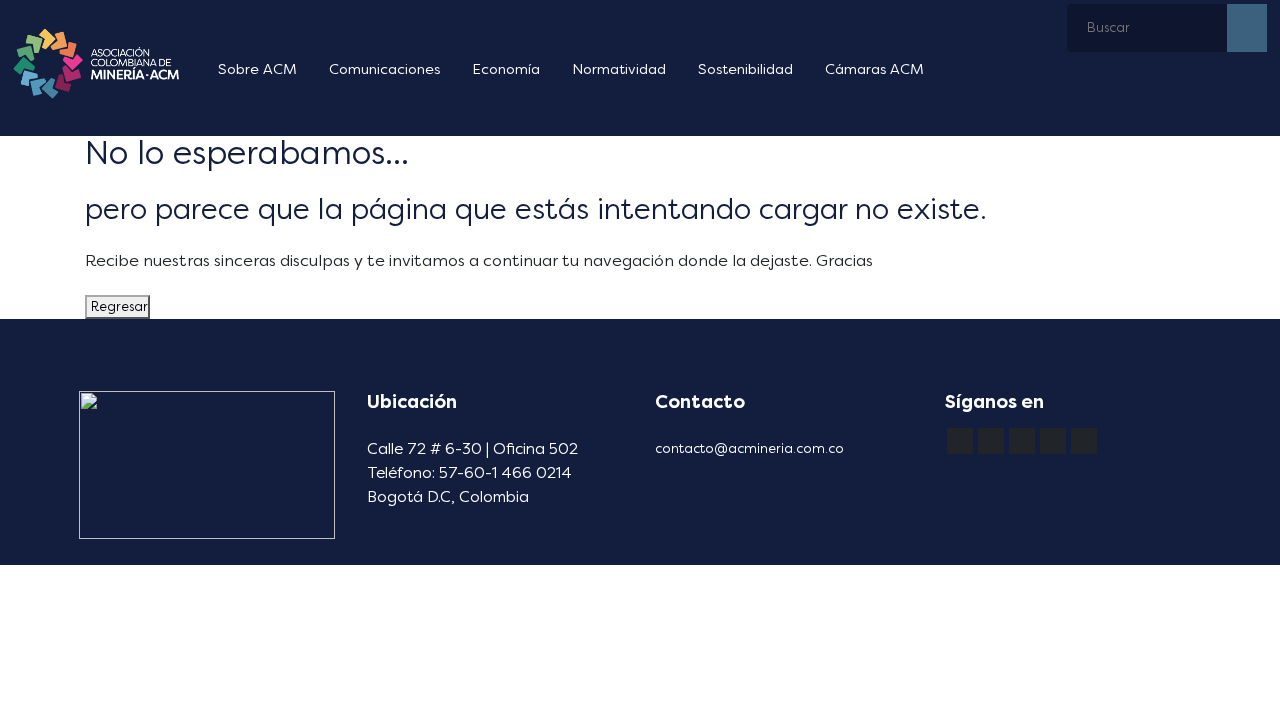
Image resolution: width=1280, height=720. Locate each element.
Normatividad (619, 69)
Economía (506, 69)
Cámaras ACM (874, 69)
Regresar (117, 306)
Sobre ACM (257, 69)
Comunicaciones (384, 69)
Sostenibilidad (745, 69)
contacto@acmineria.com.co (749, 448)
